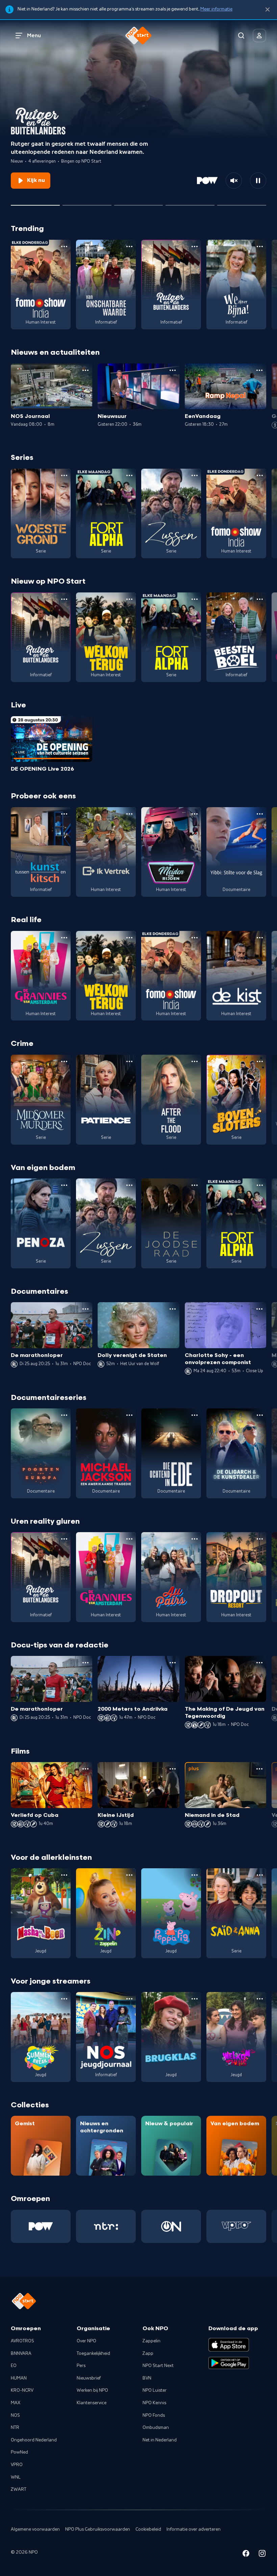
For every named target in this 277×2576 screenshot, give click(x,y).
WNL (16, 2477)
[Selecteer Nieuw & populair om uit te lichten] (242, 203)
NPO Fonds (154, 2415)
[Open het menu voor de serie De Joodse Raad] (195, 1185)
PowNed (19, 2452)
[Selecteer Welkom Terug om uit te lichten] (190, 203)
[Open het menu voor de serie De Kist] (260, 938)
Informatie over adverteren (194, 2529)
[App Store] (229, 2345)
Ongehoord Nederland (34, 2440)
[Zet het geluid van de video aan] (234, 181)
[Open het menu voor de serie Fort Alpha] (129, 475)
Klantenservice (92, 2403)
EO (14, 2366)
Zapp (148, 2353)
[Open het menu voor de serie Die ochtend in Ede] (195, 1415)
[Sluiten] (268, 10)
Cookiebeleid (148, 2529)
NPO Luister (155, 2390)
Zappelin (152, 2341)
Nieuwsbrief (89, 2378)
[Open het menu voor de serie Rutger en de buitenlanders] (195, 247)
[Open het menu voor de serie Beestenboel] (260, 599)
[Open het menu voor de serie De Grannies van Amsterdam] (64, 938)
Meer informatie (216, 9)
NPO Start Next (158, 2366)
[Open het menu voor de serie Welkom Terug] (129, 599)
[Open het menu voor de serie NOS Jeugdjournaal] (129, 1999)
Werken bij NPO (92, 2390)
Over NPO (86, 2341)
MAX (16, 2403)
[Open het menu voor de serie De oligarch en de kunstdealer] (260, 1415)
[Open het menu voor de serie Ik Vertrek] (129, 814)
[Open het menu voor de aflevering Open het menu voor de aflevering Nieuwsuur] (173, 370)
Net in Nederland (160, 2440)
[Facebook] (246, 2555)
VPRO (17, 2465)
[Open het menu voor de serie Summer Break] (64, 1999)
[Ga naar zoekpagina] (241, 36)
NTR (15, 2428)
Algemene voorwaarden (35, 2529)
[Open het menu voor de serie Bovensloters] (260, 1061)
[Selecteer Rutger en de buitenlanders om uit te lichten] (35, 203)
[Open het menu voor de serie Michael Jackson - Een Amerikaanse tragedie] (129, 1415)
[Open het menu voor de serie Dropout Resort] (260, 1539)
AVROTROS (22, 2341)
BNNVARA (21, 2353)
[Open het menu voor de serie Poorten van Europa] (64, 1415)
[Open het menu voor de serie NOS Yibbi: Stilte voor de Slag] (260, 814)
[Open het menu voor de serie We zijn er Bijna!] (260, 247)
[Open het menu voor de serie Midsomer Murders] (64, 1061)
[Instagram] (262, 2555)
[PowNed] (41, 2226)
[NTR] (106, 2226)
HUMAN (19, 2378)
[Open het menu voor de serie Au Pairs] (195, 1539)
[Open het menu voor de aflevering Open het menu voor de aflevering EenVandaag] (259, 370)
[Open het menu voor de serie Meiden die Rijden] (195, 814)
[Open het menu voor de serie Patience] (129, 1061)
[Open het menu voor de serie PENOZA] (64, 1185)
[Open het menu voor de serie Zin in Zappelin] (129, 1875)
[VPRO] (236, 2226)
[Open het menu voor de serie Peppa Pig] (195, 1875)
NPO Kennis (154, 2403)
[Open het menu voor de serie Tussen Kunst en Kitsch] (64, 814)
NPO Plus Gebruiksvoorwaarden (98, 2529)
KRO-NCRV (22, 2390)
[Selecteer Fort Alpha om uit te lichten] (139, 203)
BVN (147, 2378)
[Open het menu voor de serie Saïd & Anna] (260, 1875)
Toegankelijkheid (93, 2353)
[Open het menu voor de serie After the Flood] (195, 1061)
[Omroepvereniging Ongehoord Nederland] (171, 2226)
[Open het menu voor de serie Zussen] (195, 475)
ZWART (19, 2489)
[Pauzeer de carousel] (258, 181)
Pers (81, 2366)
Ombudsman (156, 2428)
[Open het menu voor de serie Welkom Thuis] (260, 1999)
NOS (15, 2415)
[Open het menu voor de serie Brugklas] (195, 1999)
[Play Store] (229, 2363)
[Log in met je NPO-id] (259, 36)
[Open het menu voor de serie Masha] (64, 1875)
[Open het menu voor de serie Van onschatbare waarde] (129, 247)
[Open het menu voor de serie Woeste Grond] (64, 475)
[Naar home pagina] (138, 36)
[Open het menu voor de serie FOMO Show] (64, 247)
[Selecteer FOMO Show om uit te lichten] (87, 203)
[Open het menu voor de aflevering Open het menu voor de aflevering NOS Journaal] (85, 370)
